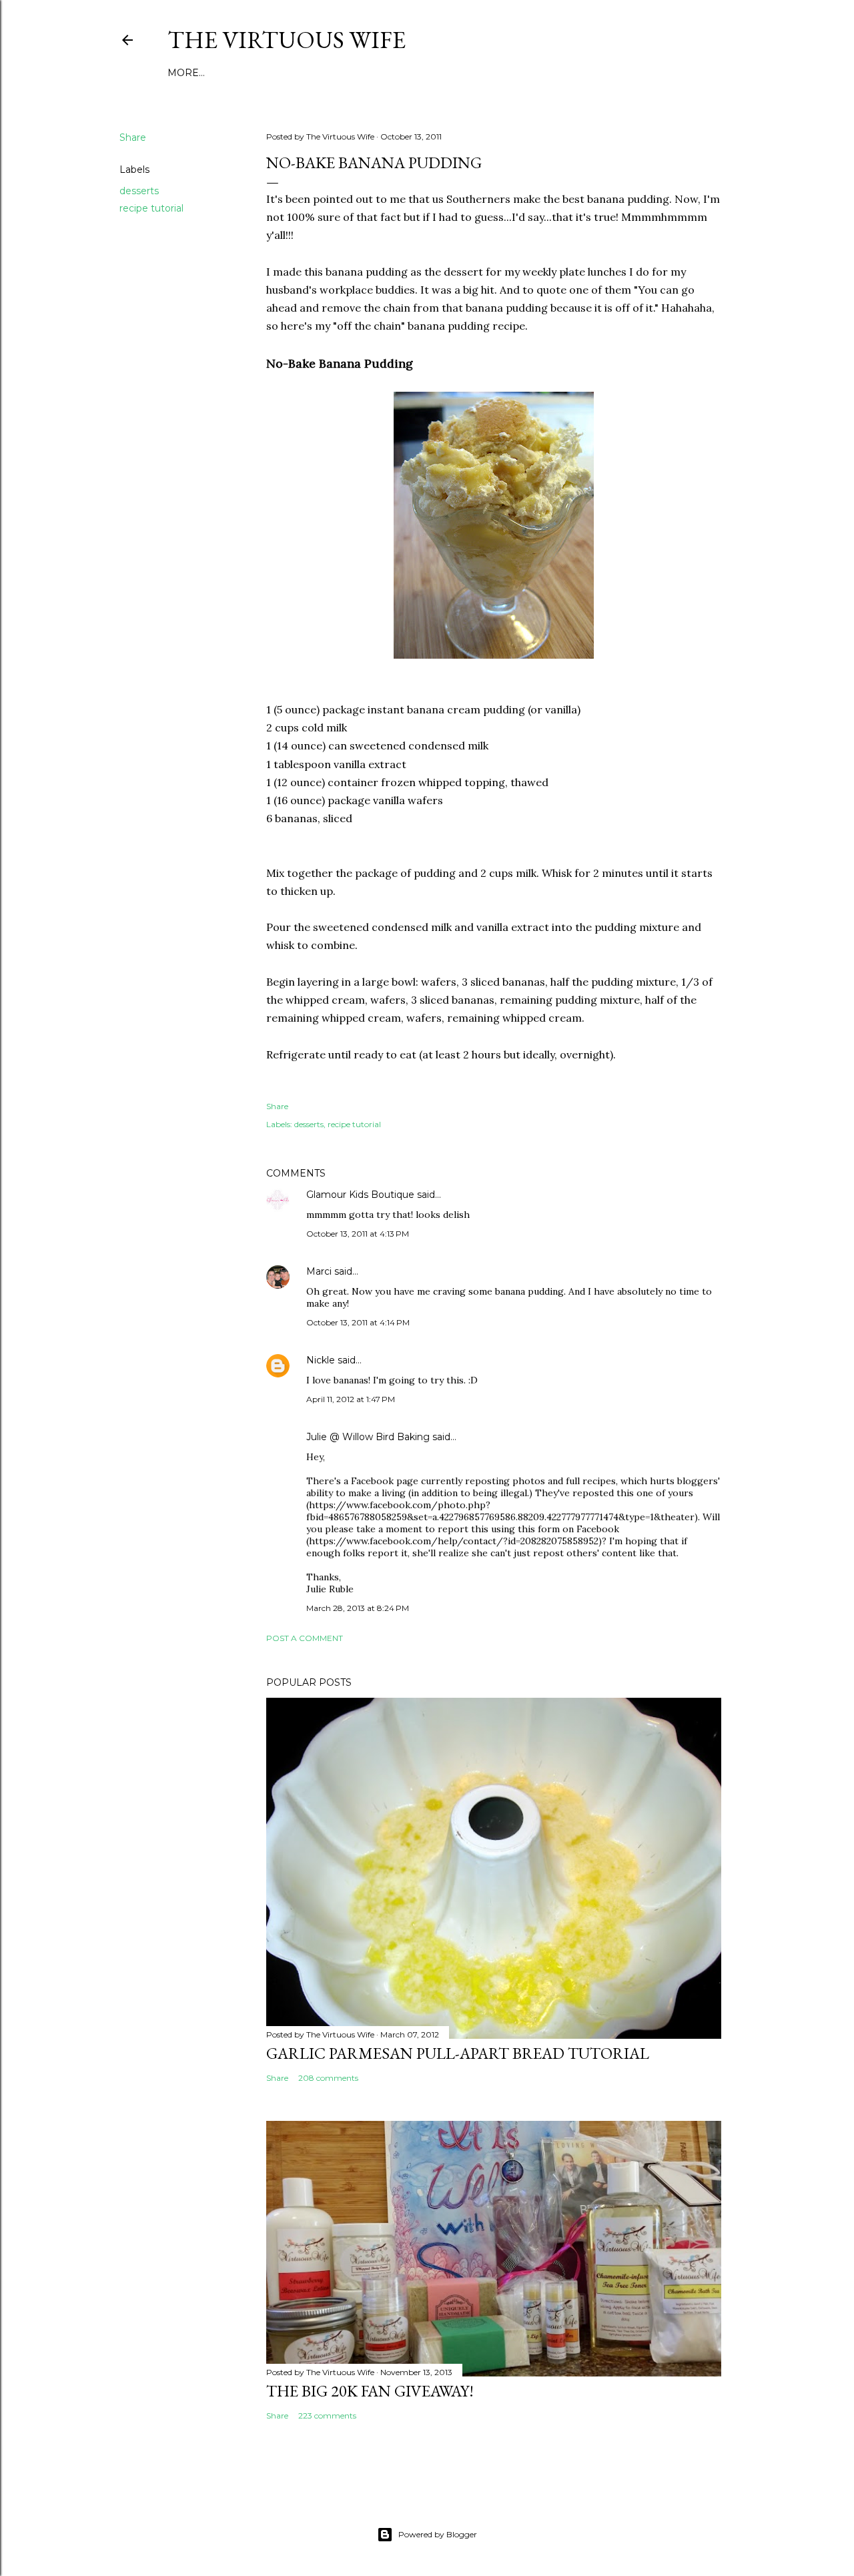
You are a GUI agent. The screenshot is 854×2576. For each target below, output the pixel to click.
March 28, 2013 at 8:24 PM (358, 1608)
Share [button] (133, 137)
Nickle (321, 1360)
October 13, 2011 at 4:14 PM (358, 1322)
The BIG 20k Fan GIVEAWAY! (370, 2391)
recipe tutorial (151, 208)
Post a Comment (305, 1638)
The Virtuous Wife (287, 40)
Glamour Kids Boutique (360, 1195)
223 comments (327, 2416)
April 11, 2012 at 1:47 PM (351, 1399)
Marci (319, 1271)
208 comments (328, 2078)
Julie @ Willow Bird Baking (368, 1437)
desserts (139, 191)
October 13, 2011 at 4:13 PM (358, 1234)
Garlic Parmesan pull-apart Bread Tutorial (458, 2053)
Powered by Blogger (438, 2534)
